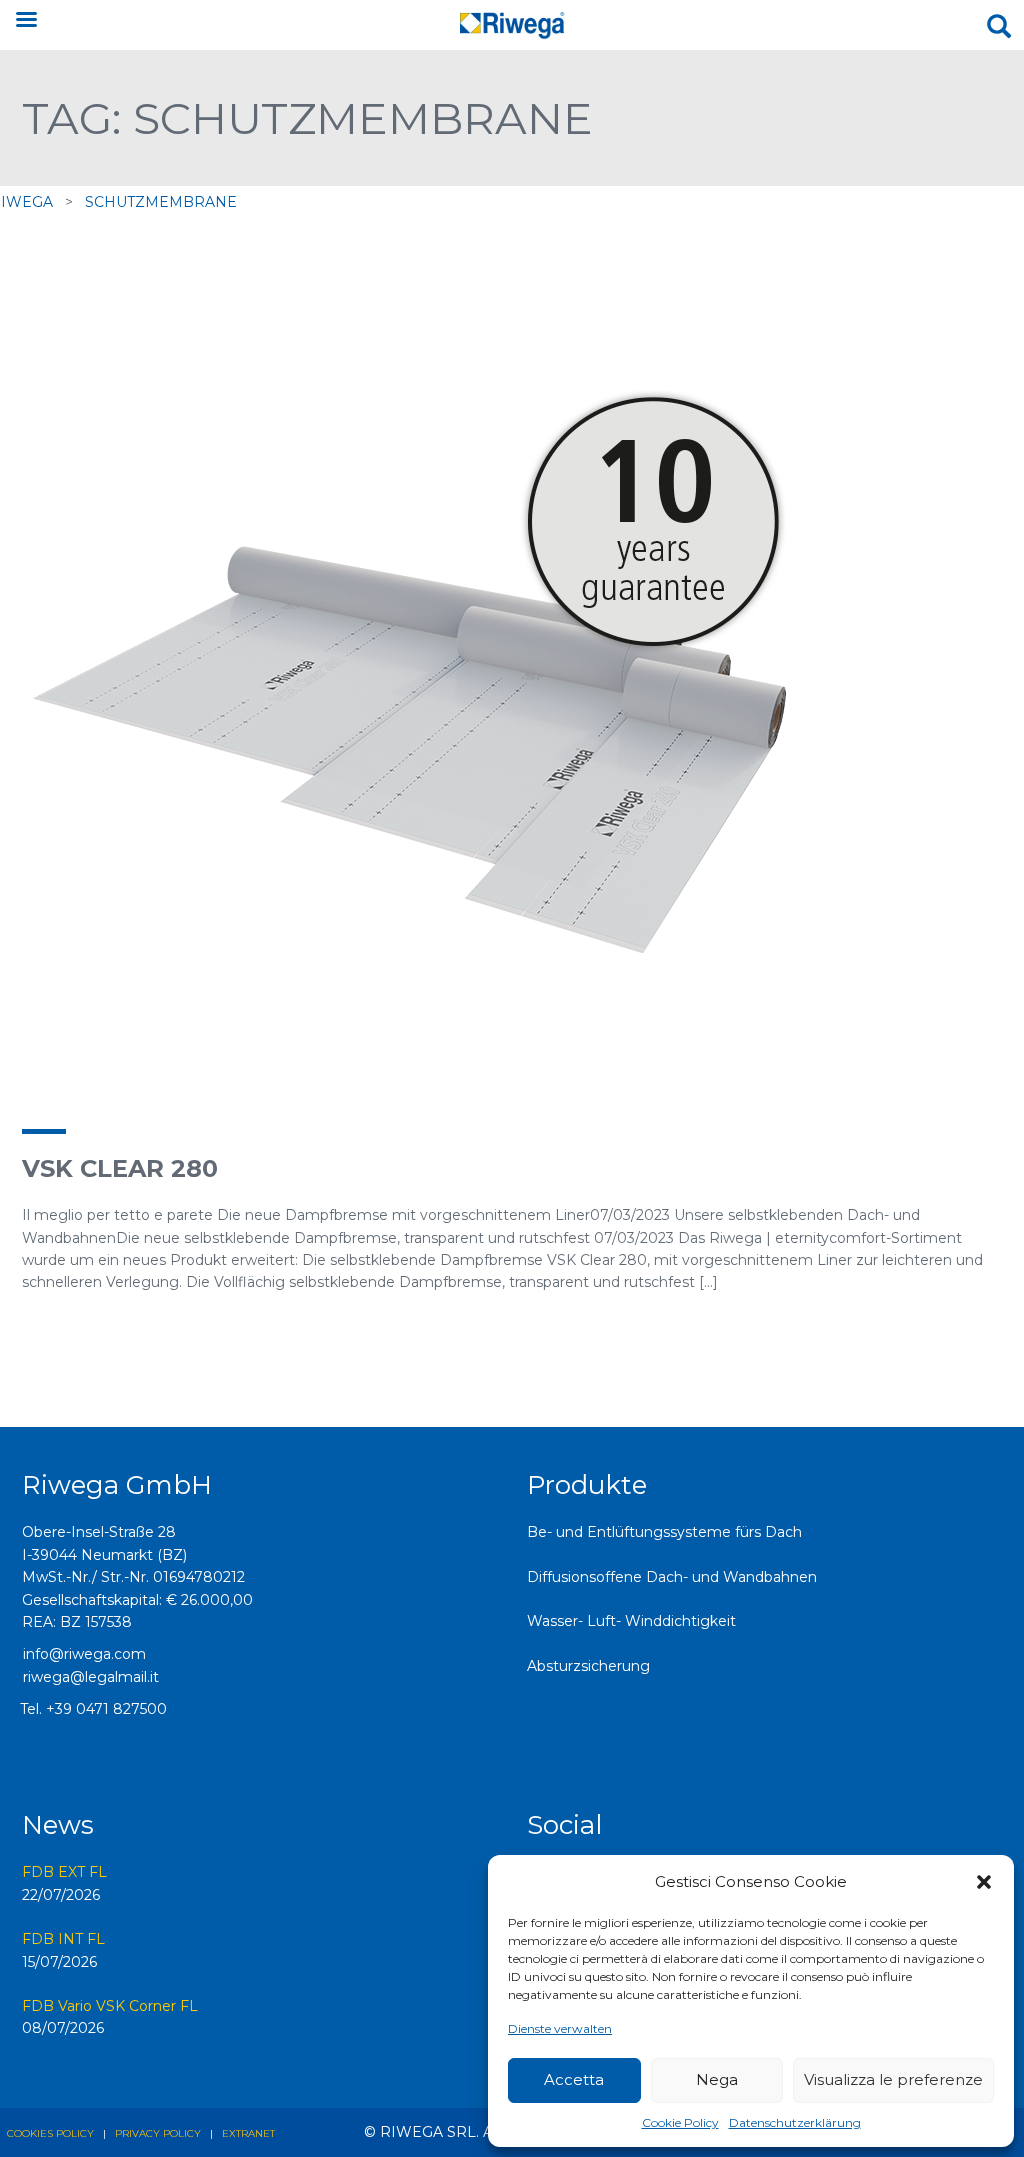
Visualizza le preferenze (893, 2079)
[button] (984, 1882)
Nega (717, 2079)
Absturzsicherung (588, 1666)
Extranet (248, 2133)
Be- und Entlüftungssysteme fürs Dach (664, 1532)
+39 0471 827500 (106, 1709)
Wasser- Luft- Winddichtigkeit (631, 1621)
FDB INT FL (63, 1939)
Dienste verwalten (560, 2028)
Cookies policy (50, 2133)
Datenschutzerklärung (795, 2122)
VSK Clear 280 (120, 1168)
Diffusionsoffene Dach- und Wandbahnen (672, 1577)
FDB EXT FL (64, 1872)
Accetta (574, 2079)
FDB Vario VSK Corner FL (110, 2006)
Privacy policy (158, 2133)
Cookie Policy (680, 2122)
